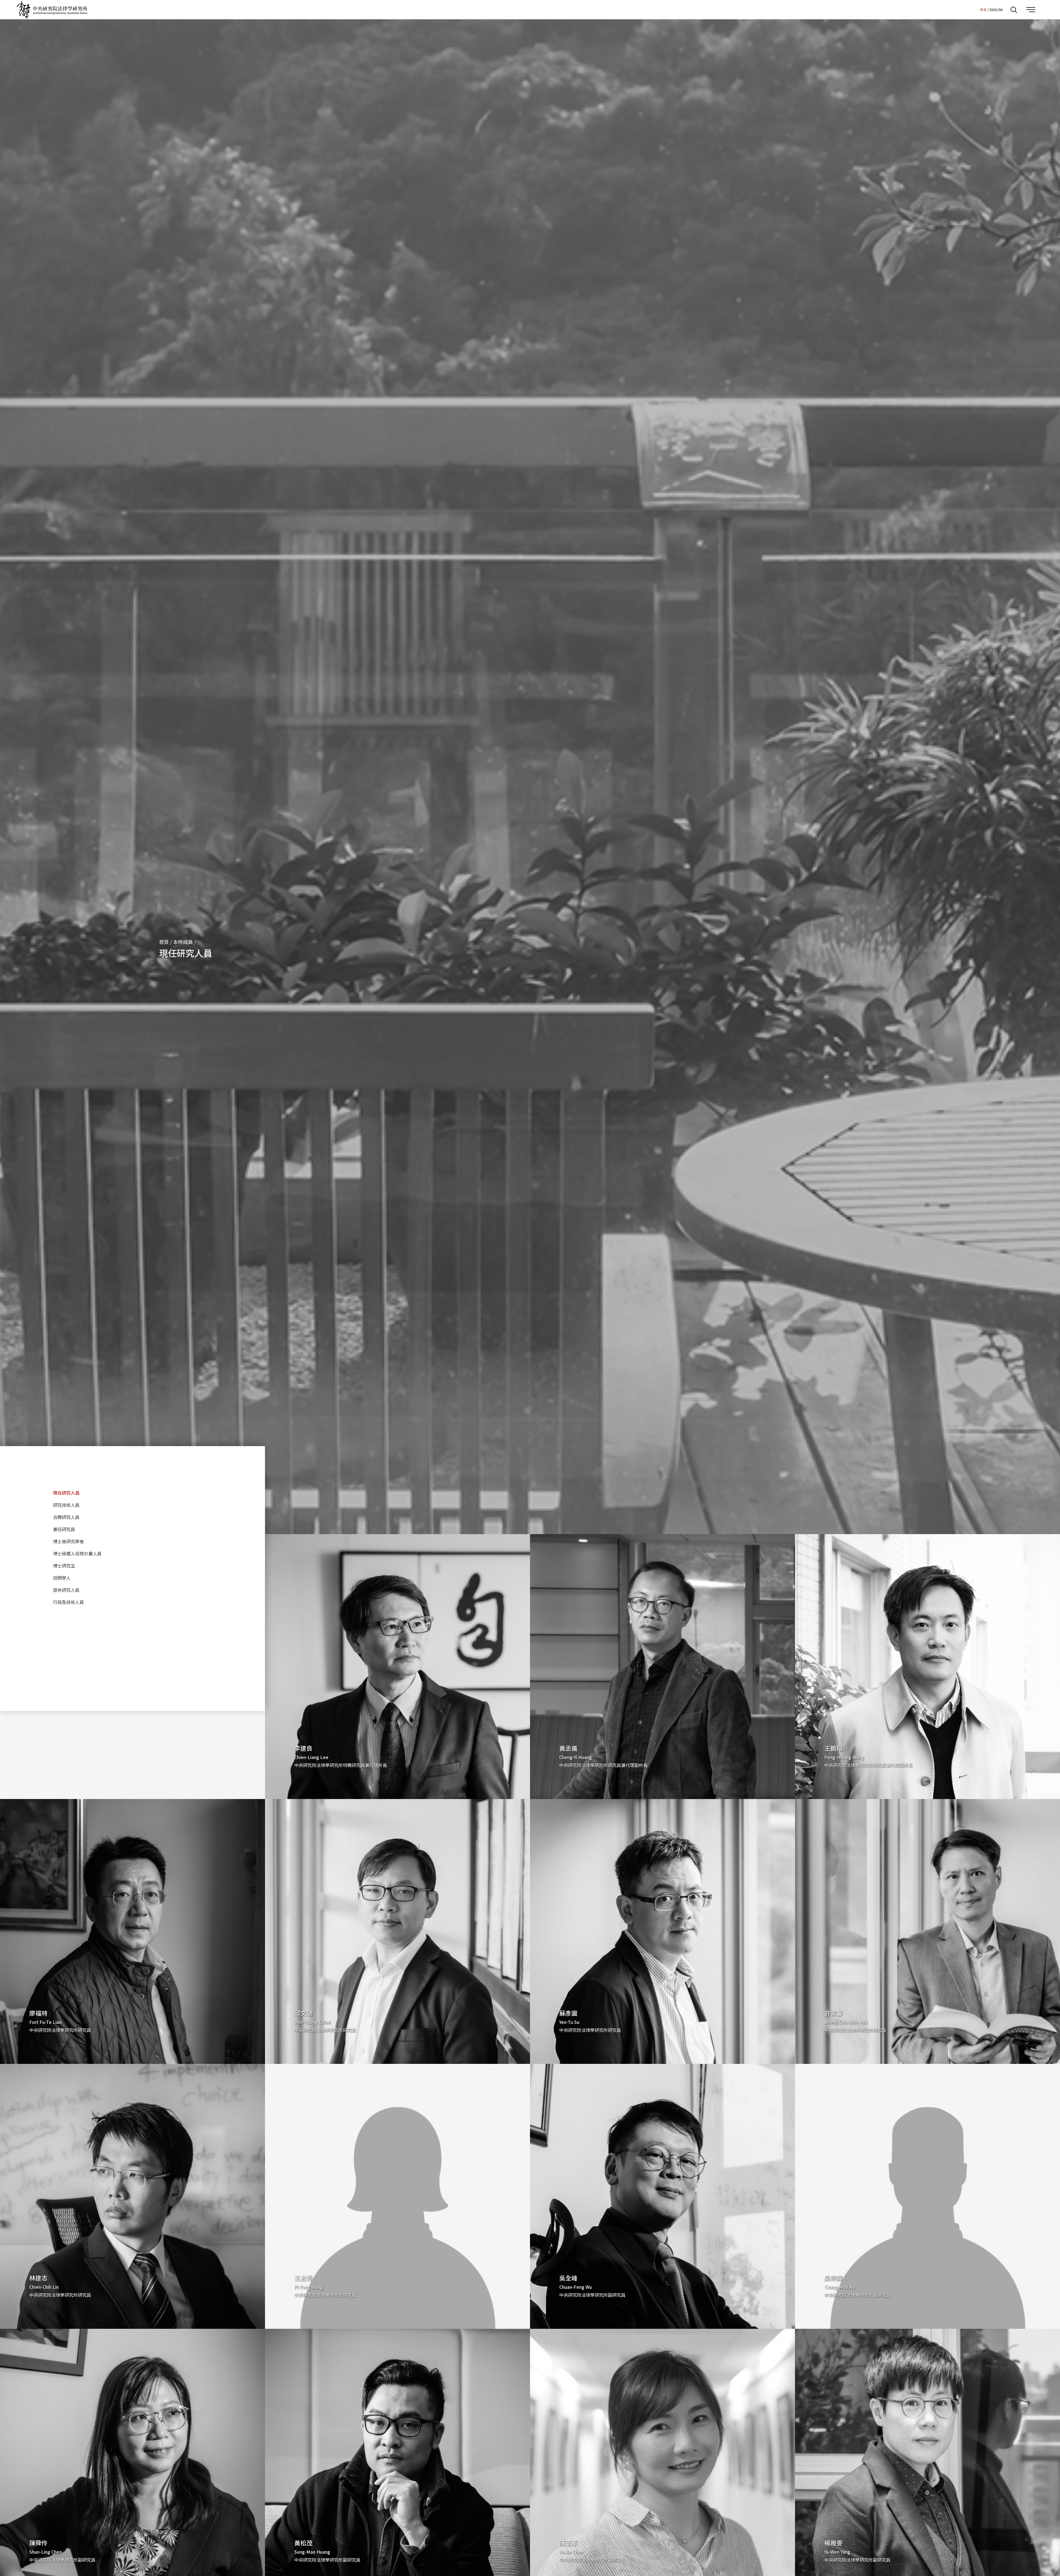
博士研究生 (64, 1566)
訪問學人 (62, 1578)
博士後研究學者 (68, 1541)
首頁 (164, 942)
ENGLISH (996, 10)
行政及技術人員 (68, 1602)
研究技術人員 (66, 1505)
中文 (983, 10)
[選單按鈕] (1031, 10)
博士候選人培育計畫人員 (77, 1553)
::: (974, 9)
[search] (1014, 10)
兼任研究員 (64, 1529)
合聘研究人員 (66, 1517)
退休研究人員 (66, 1590)
